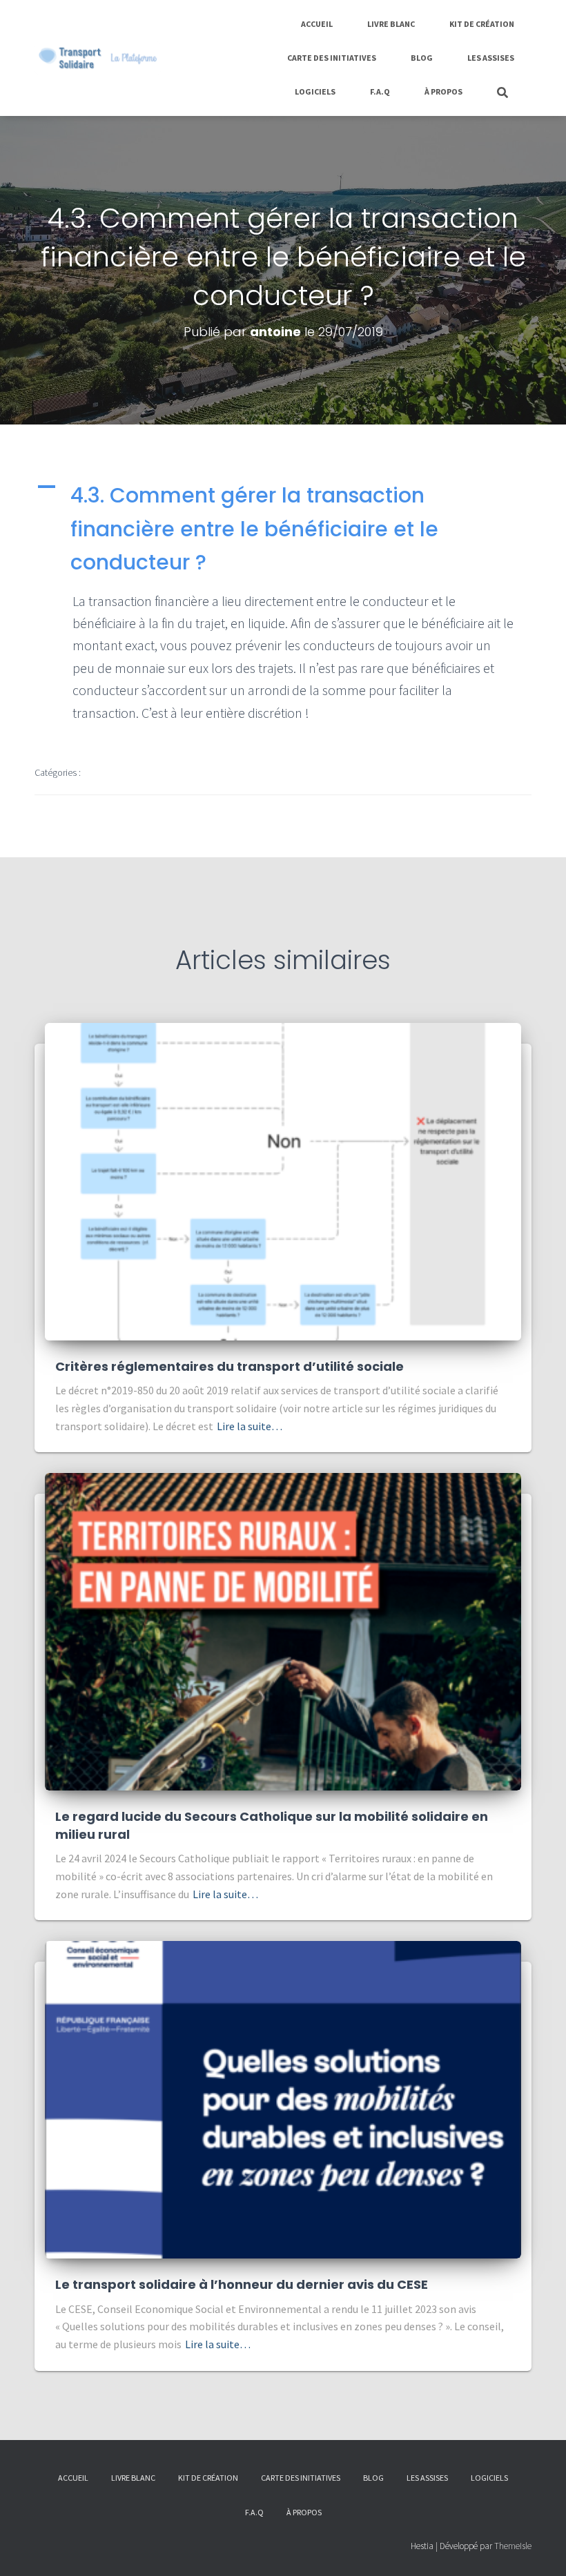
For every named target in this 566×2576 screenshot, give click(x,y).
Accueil (317, 24)
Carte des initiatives (332, 58)
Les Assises (491, 58)
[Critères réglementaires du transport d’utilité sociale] (283, 1180)
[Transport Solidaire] (98, 58)
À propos (443, 91)
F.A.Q (380, 91)
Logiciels (315, 91)
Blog (422, 58)
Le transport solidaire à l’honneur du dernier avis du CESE (242, 2284)
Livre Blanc (391, 24)
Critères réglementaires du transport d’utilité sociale (230, 1366)
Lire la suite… (250, 1426)
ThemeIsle (513, 2546)
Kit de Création (482, 24)
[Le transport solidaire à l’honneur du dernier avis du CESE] (283, 2099)
